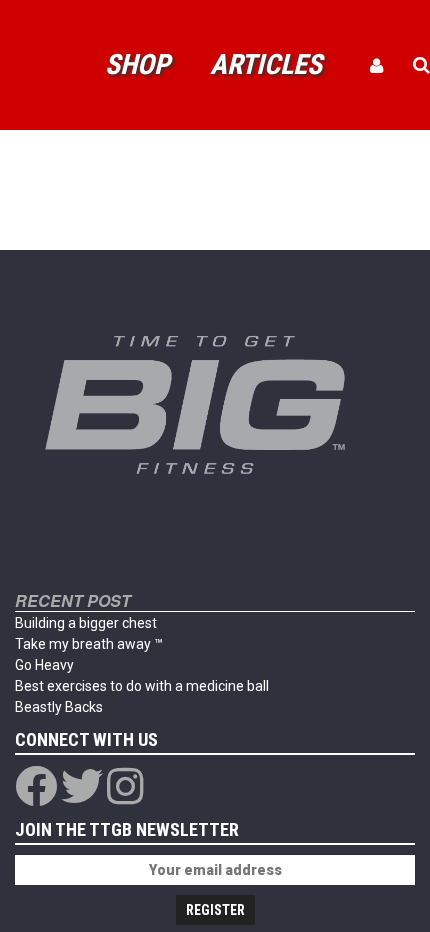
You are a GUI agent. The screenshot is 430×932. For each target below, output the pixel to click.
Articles (266, 64)
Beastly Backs (59, 707)
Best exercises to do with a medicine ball (142, 686)
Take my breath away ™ (89, 644)
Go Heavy (44, 665)
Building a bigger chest (86, 623)
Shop (137, 64)
